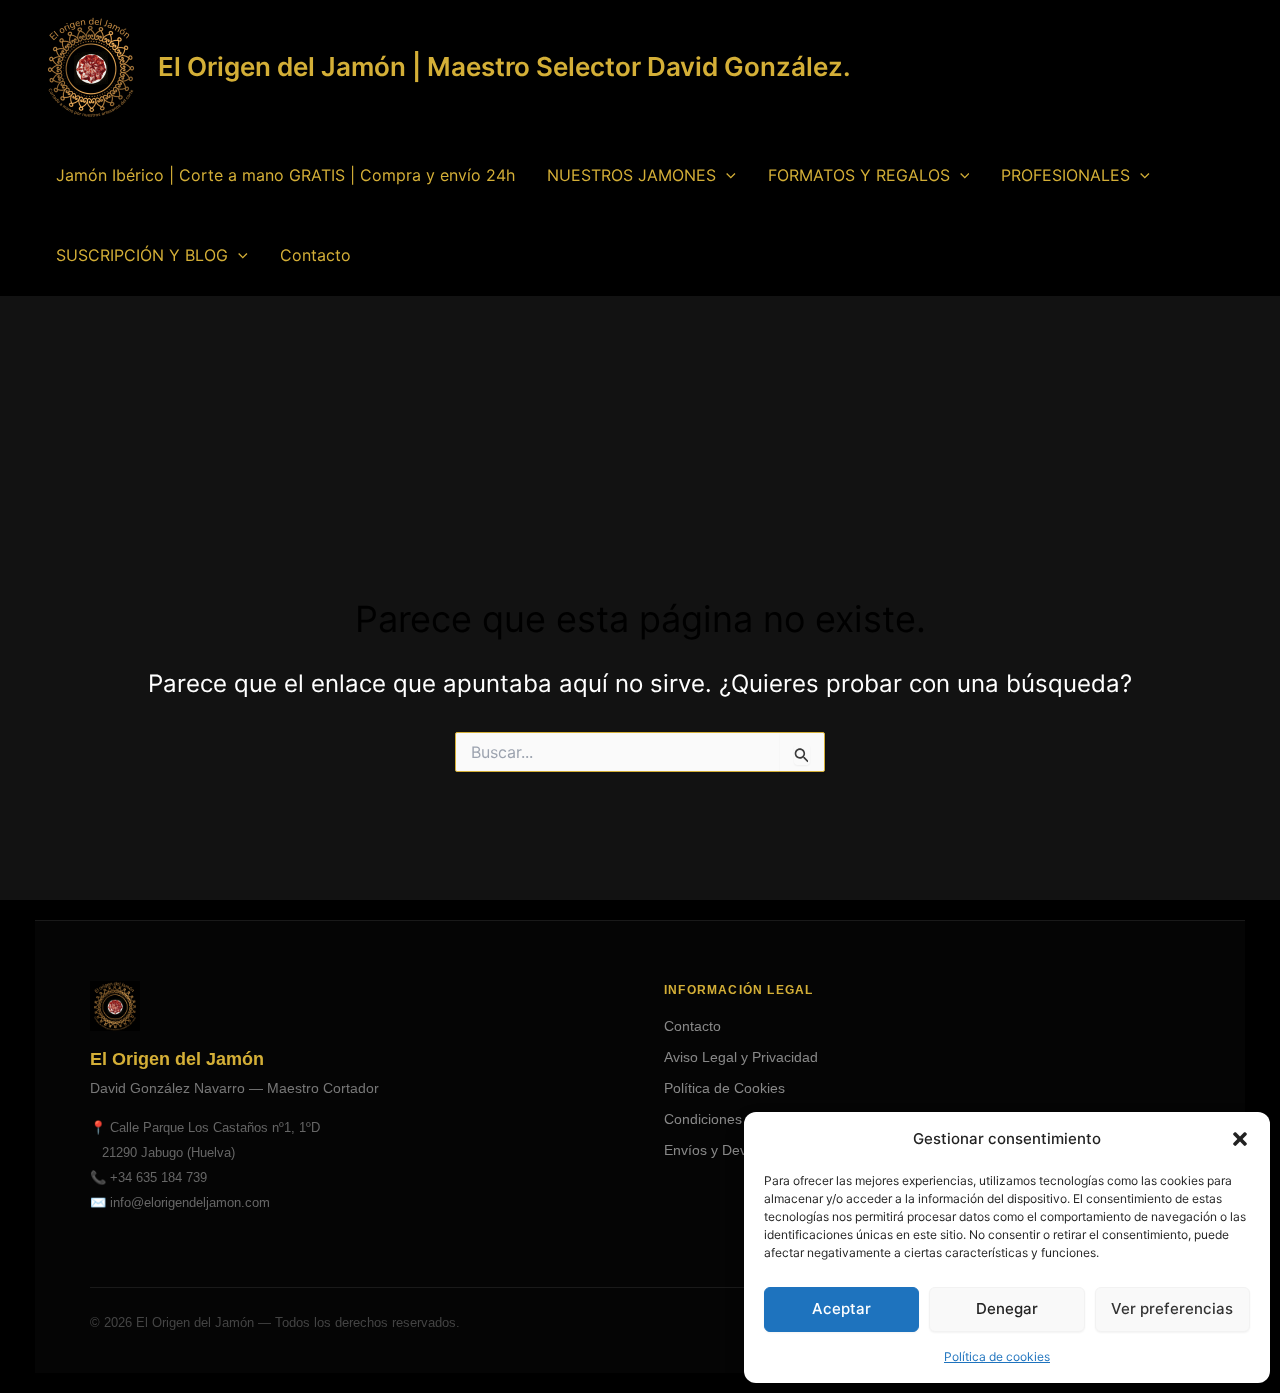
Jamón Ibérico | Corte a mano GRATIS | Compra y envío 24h (285, 175)
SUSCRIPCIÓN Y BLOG (142, 255)
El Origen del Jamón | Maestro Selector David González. (504, 66)
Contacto (315, 255)
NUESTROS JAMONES (631, 175)
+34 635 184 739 (158, 1177)
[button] (1240, 1139)
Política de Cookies (724, 1088)
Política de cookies (997, 1356)
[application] (726, 175)
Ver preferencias (1172, 1308)
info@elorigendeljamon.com (190, 1202)
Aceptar (841, 1308)
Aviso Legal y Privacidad (741, 1057)
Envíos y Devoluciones (735, 1150)
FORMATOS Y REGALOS (859, 175)
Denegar (1007, 1308)
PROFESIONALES (1065, 175)
